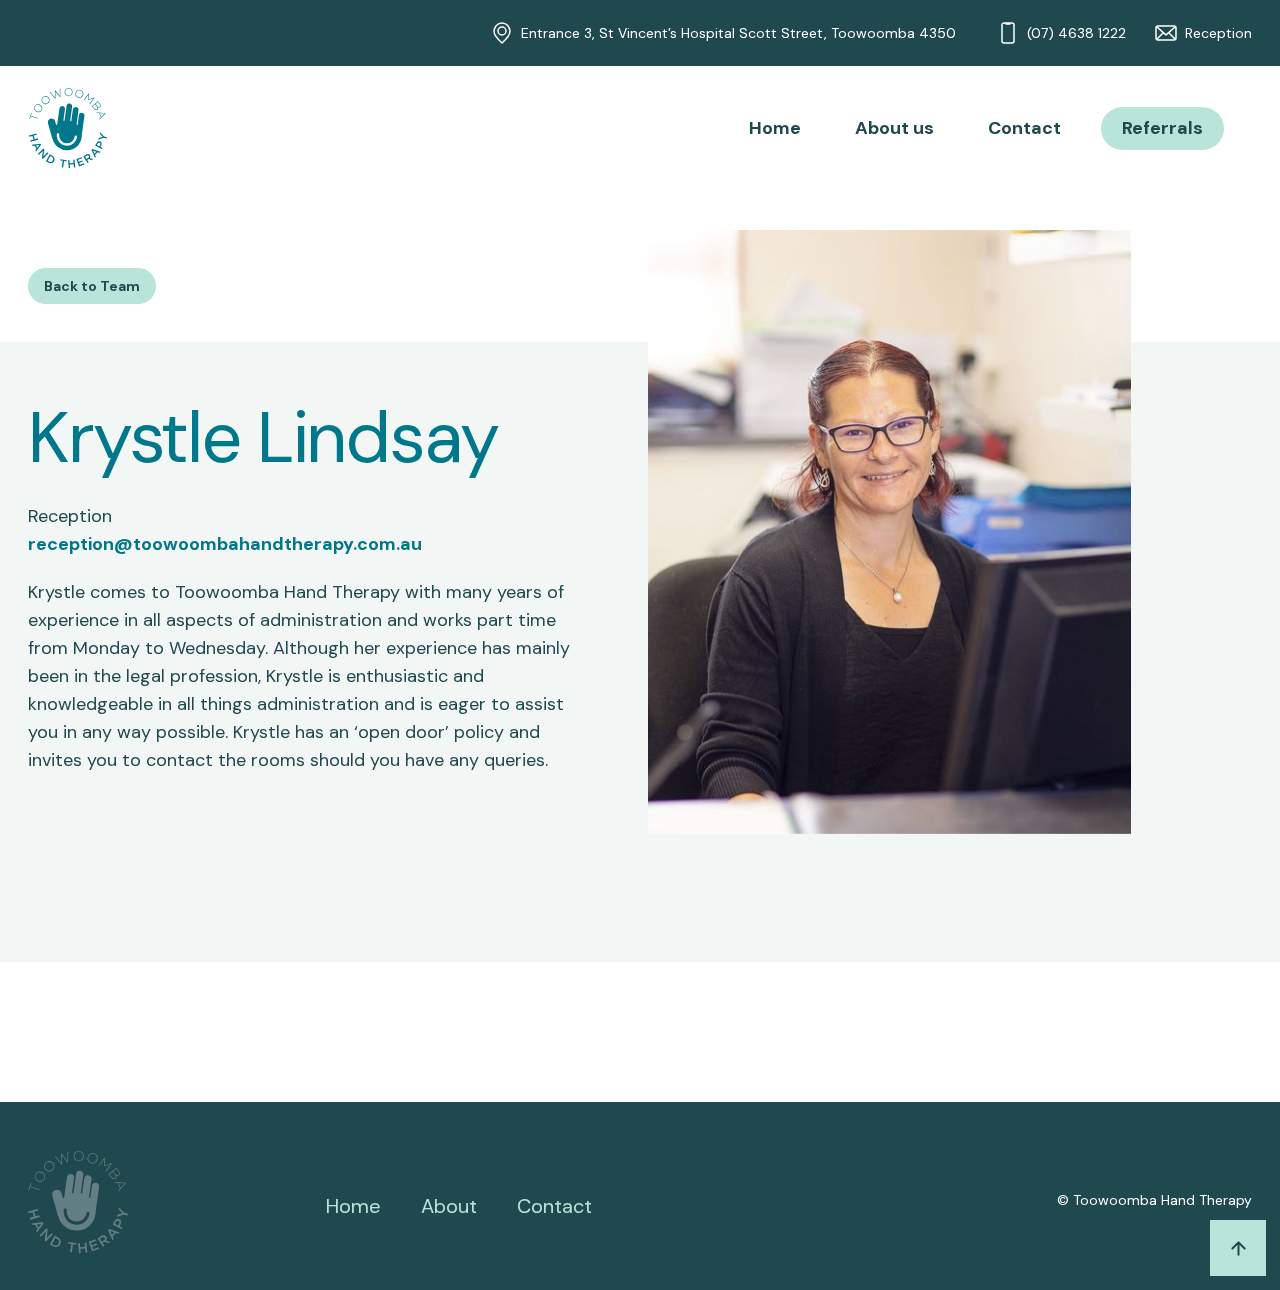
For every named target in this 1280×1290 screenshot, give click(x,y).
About (449, 1206)
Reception (1218, 33)
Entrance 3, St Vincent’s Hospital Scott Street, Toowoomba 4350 (738, 33)
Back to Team (92, 286)
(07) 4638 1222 (1076, 33)
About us (894, 128)
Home (775, 128)
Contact (1024, 128)
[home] (68, 128)
